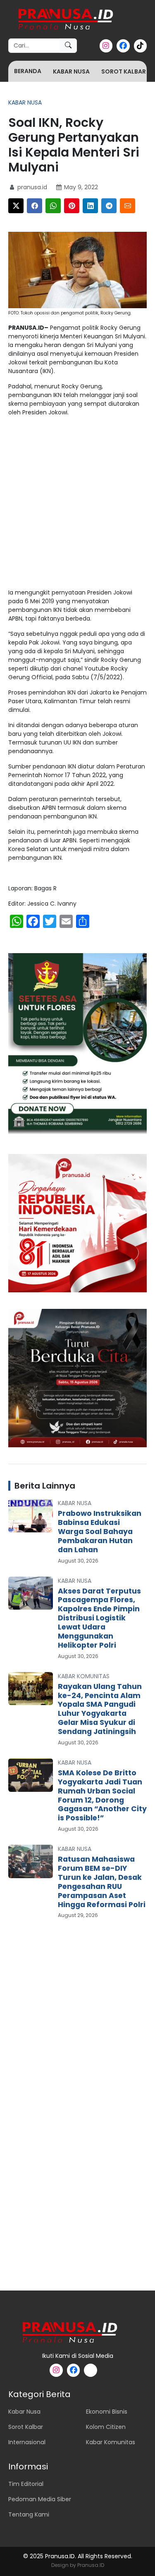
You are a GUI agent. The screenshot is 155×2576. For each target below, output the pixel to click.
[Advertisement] (77, 504)
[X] (16, 206)
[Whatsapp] (53, 206)
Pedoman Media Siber (40, 2499)
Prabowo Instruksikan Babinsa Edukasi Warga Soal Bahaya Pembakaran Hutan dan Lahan (100, 1532)
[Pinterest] (72, 206)
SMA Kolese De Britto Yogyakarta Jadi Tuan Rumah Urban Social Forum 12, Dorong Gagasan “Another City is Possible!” (102, 1795)
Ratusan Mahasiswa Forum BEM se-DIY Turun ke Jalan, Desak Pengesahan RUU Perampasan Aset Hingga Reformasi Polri (102, 1882)
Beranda (28, 71)
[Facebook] (35, 206)
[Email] (128, 206)
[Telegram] (109, 206)
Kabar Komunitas (84, 1676)
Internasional (27, 2442)
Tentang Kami (29, 2514)
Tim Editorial (26, 2484)
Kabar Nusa (71, 71)
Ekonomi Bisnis (107, 2412)
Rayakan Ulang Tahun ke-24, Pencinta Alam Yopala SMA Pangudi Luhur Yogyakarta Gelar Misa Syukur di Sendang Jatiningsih (100, 1709)
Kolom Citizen (106, 2427)
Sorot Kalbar (124, 71)
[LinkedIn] (90, 206)
